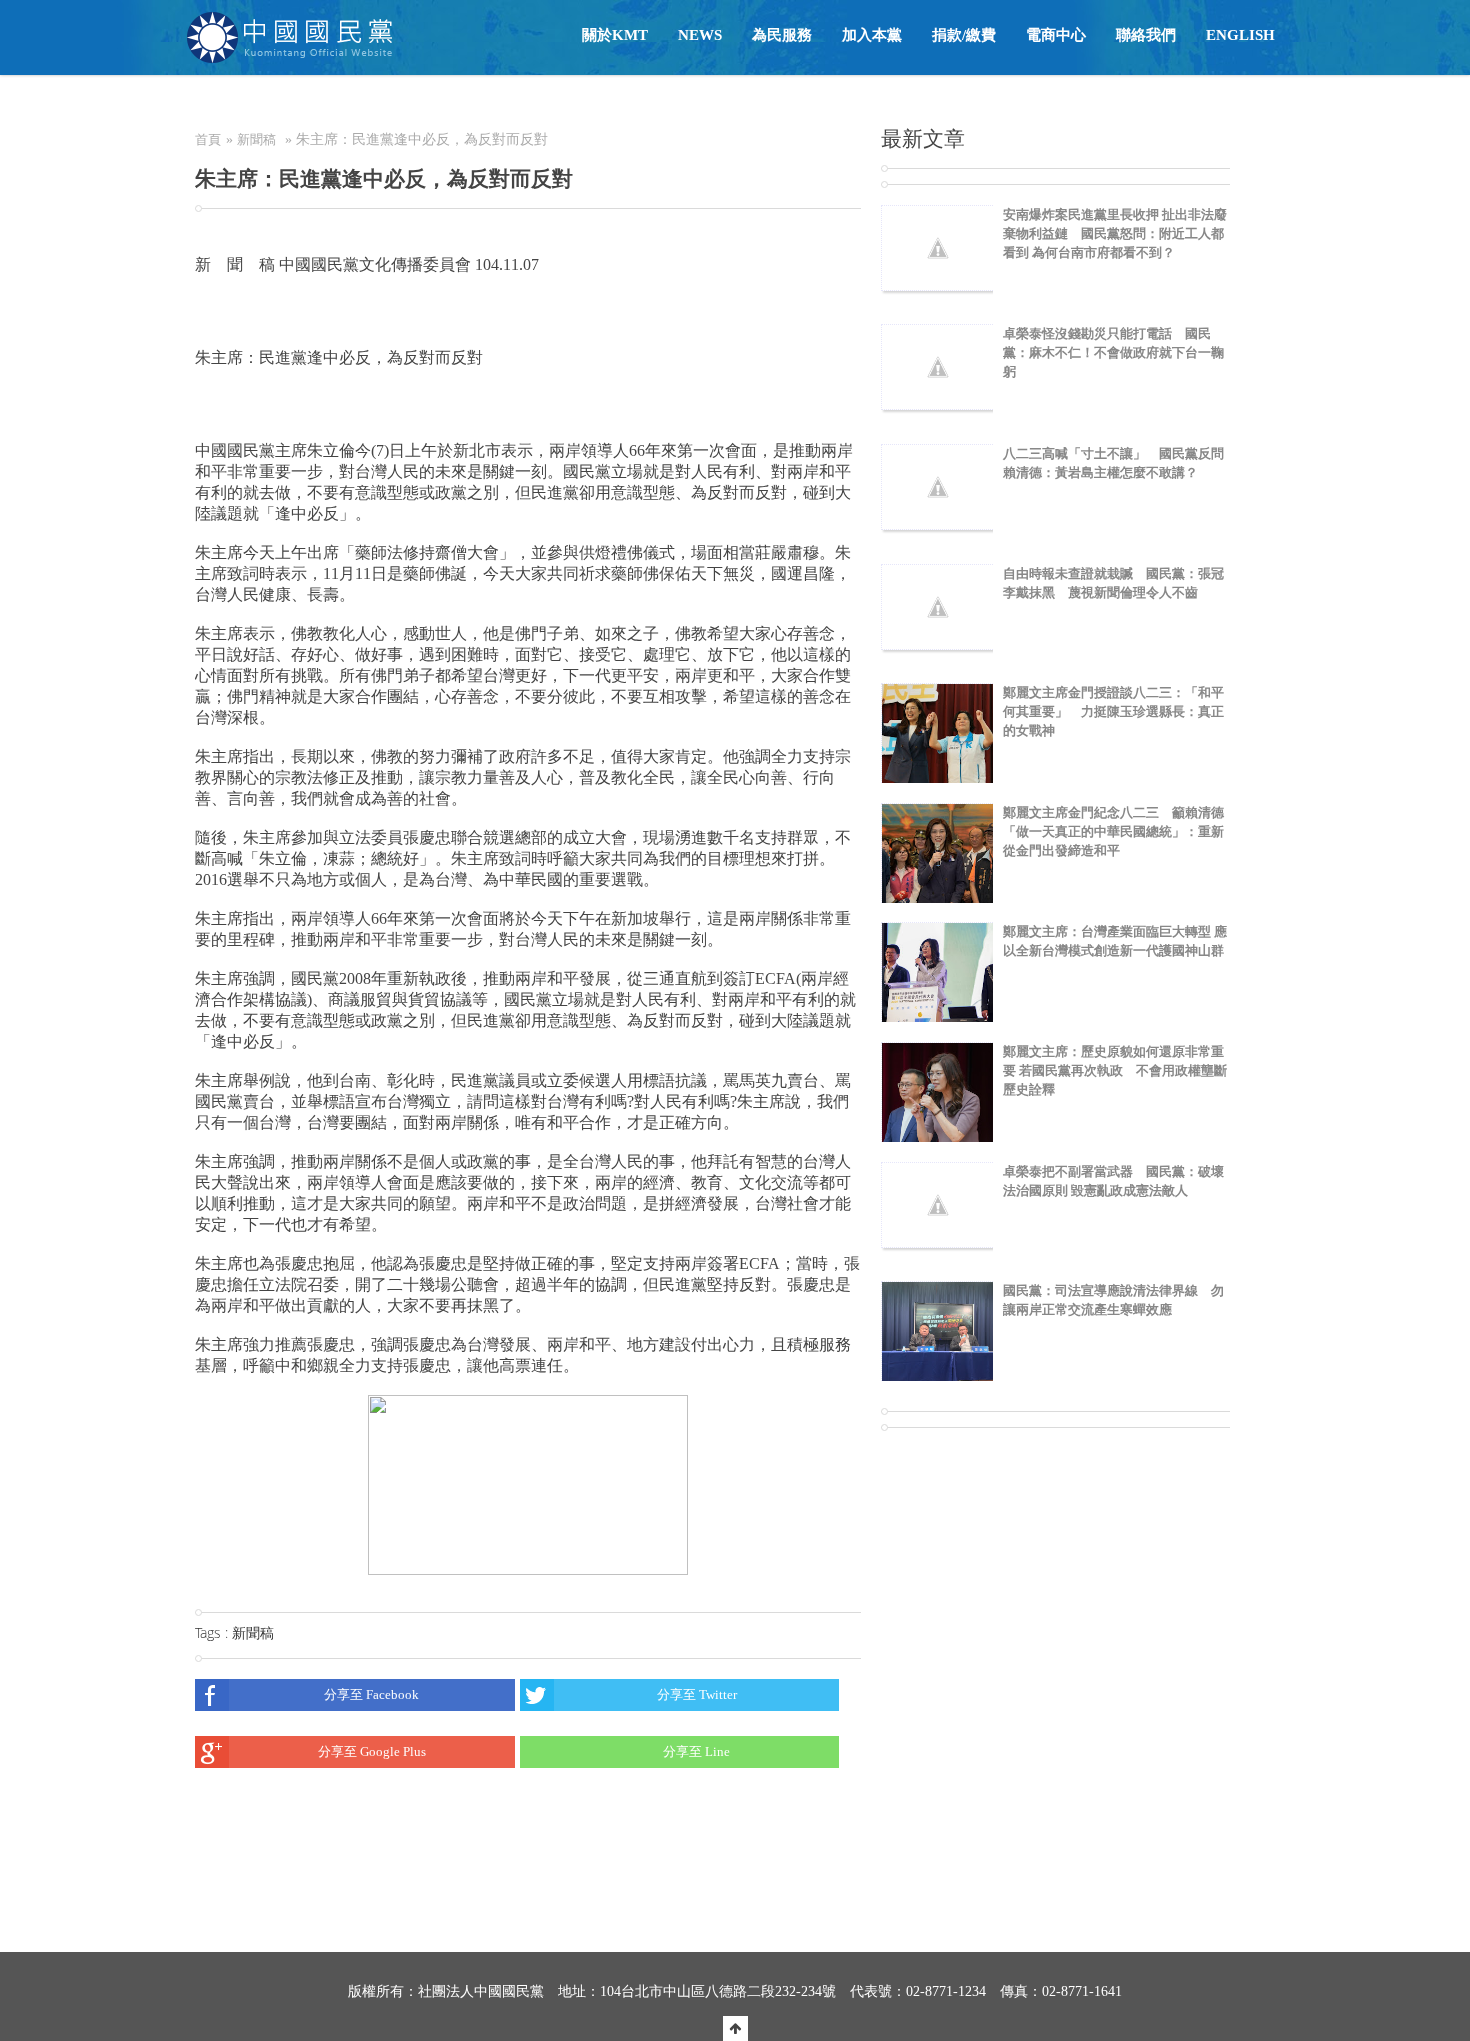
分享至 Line (696, 1751)
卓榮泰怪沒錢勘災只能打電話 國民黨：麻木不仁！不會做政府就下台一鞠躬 (1113, 352)
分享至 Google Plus (372, 1751)
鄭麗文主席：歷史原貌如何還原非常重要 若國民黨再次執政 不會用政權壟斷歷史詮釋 (1115, 1070)
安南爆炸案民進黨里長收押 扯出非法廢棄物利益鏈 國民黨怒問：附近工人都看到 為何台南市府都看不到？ (1115, 233)
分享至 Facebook (371, 1694)
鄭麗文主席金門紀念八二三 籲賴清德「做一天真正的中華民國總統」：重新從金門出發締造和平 (1113, 831)
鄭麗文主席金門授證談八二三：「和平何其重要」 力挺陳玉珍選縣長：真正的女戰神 (1113, 711)
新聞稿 (256, 139)
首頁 (208, 139)
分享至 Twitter (697, 1694)
